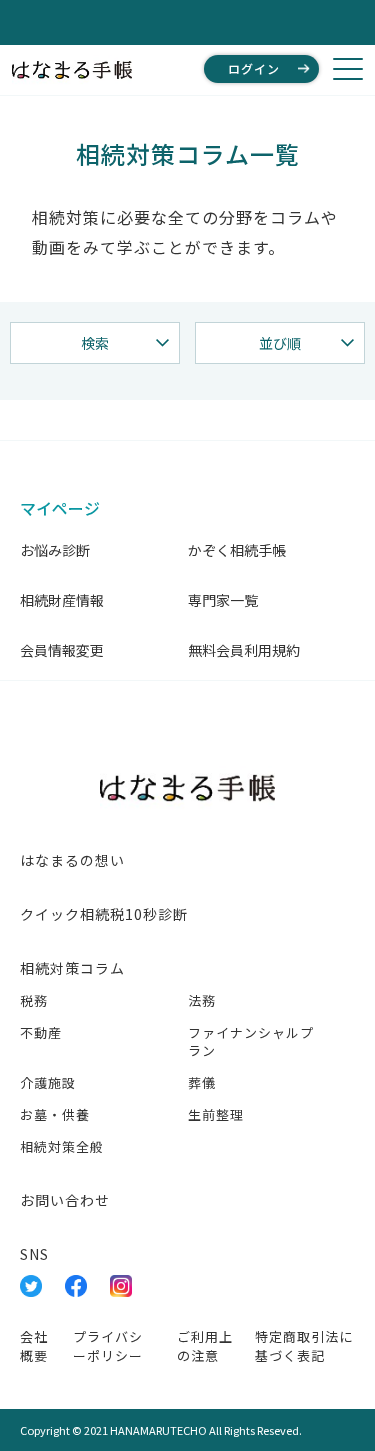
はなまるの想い (72, 860)
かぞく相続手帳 (237, 550)
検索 (95, 343)
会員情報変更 (62, 650)
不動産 (41, 1032)
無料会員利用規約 (244, 650)
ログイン (254, 68)
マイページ (60, 508)
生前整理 (216, 1114)
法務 (202, 1000)
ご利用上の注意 (205, 1346)
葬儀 (202, 1082)
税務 (34, 1000)
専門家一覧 (223, 600)
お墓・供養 (55, 1114)
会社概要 (34, 1346)
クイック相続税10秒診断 (104, 914)
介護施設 (48, 1082)
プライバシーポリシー (108, 1346)
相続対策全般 (62, 1146)
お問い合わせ (65, 1200)
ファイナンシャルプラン (251, 1041)
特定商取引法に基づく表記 (304, 1346)
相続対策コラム (72, 968)
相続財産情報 (62, 600)
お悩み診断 (55, 550)
